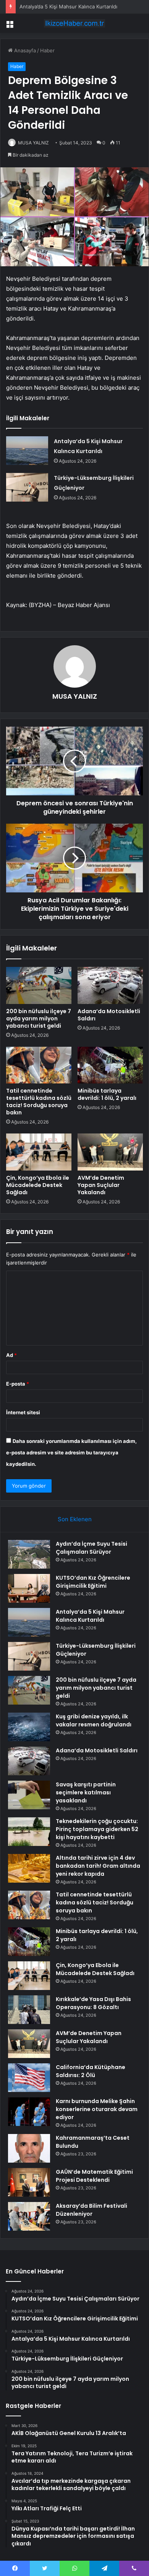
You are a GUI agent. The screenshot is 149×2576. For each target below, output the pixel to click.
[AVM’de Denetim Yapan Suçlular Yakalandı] (110, 1152)
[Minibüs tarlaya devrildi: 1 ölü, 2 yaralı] (110, 1065)
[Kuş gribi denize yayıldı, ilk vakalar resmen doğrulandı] (29, 1727)
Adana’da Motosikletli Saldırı (109, 1015)
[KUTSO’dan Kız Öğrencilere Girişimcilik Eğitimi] (29, 1588)
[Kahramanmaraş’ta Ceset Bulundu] (29, 2148)
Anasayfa (24, 50)
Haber (47, 50)
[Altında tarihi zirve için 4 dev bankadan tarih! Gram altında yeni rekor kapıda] (29, 1868)
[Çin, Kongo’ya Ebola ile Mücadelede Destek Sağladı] (39, 1152)
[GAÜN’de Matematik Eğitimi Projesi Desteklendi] (29, 2182)
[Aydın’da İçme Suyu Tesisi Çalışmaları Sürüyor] (29, 1554)
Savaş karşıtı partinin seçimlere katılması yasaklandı (86, 1792)
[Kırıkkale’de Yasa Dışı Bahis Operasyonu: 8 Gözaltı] (29, 2010)
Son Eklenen (75, 1519)
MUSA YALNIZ (33, 143)
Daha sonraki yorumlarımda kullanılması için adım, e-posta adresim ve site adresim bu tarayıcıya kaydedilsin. (71, 1452)
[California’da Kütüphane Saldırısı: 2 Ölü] (29, 2078)
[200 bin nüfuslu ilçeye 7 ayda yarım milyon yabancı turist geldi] (39, 985)
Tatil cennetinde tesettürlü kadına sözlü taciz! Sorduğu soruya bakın (39, 1102)
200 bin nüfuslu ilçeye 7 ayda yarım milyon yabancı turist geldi (39, 1018)
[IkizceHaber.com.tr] (74, 23)
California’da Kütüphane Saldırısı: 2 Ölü (91, 2071)
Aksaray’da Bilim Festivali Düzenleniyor (92, 2210)
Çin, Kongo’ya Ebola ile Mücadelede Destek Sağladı (38, 1185)
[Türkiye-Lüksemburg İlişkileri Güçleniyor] (27, 487)
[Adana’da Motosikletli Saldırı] (110, 985)
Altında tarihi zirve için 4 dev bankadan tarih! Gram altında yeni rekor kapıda (98, 1866)
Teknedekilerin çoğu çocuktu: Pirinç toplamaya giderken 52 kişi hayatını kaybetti (97, 1829)
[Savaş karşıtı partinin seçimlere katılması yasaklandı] (29, 1795)
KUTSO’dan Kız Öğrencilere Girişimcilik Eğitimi (93, 1582)
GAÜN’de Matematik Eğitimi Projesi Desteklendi (94, 2176)
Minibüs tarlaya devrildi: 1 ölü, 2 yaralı (107, 1094)
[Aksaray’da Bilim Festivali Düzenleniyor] (29, 2216)
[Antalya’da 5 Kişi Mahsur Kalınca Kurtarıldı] (27, 451)
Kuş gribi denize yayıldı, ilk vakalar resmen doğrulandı (94, 1720)
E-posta (18, 1384)
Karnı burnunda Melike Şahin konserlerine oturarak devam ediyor (97, 2109)
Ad (11, 1355)
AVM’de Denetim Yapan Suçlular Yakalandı (101, 1185)
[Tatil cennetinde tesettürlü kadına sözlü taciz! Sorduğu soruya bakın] (39, 1065)
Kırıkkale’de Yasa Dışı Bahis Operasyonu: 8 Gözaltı (93, 2003)
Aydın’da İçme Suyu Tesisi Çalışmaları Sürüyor (92, 1548)
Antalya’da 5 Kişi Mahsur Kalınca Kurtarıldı (68, 6)
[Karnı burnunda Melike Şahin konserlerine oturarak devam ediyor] (29, 2112)
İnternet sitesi (23, 1412)
